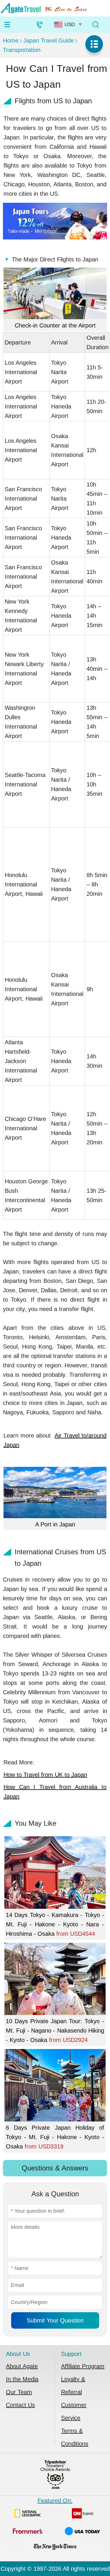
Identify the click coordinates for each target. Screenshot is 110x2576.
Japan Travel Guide (49, 40)
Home (11, 40)
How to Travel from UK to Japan (45, 1775)
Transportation (22, 50)
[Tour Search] (95, 25)
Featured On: (55, 2501)
